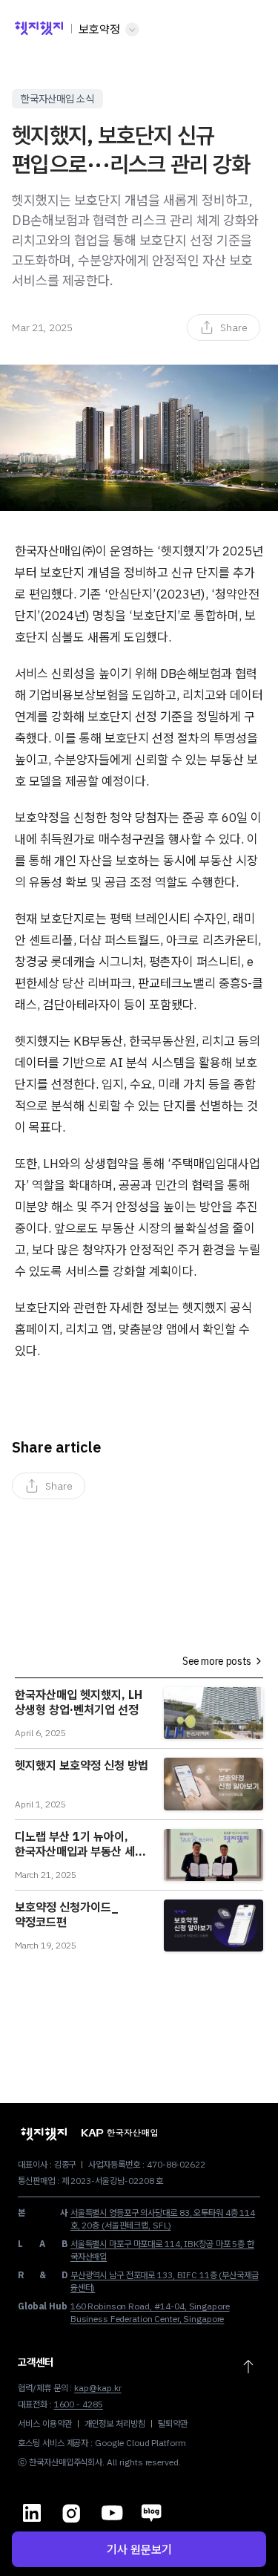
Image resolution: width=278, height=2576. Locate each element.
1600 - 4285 (79, 2404)
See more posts (217, 1661)
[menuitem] (224, 327)
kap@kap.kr (97, 2388)
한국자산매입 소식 (57, 99)
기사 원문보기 (139, 2549)
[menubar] (224, 327)
